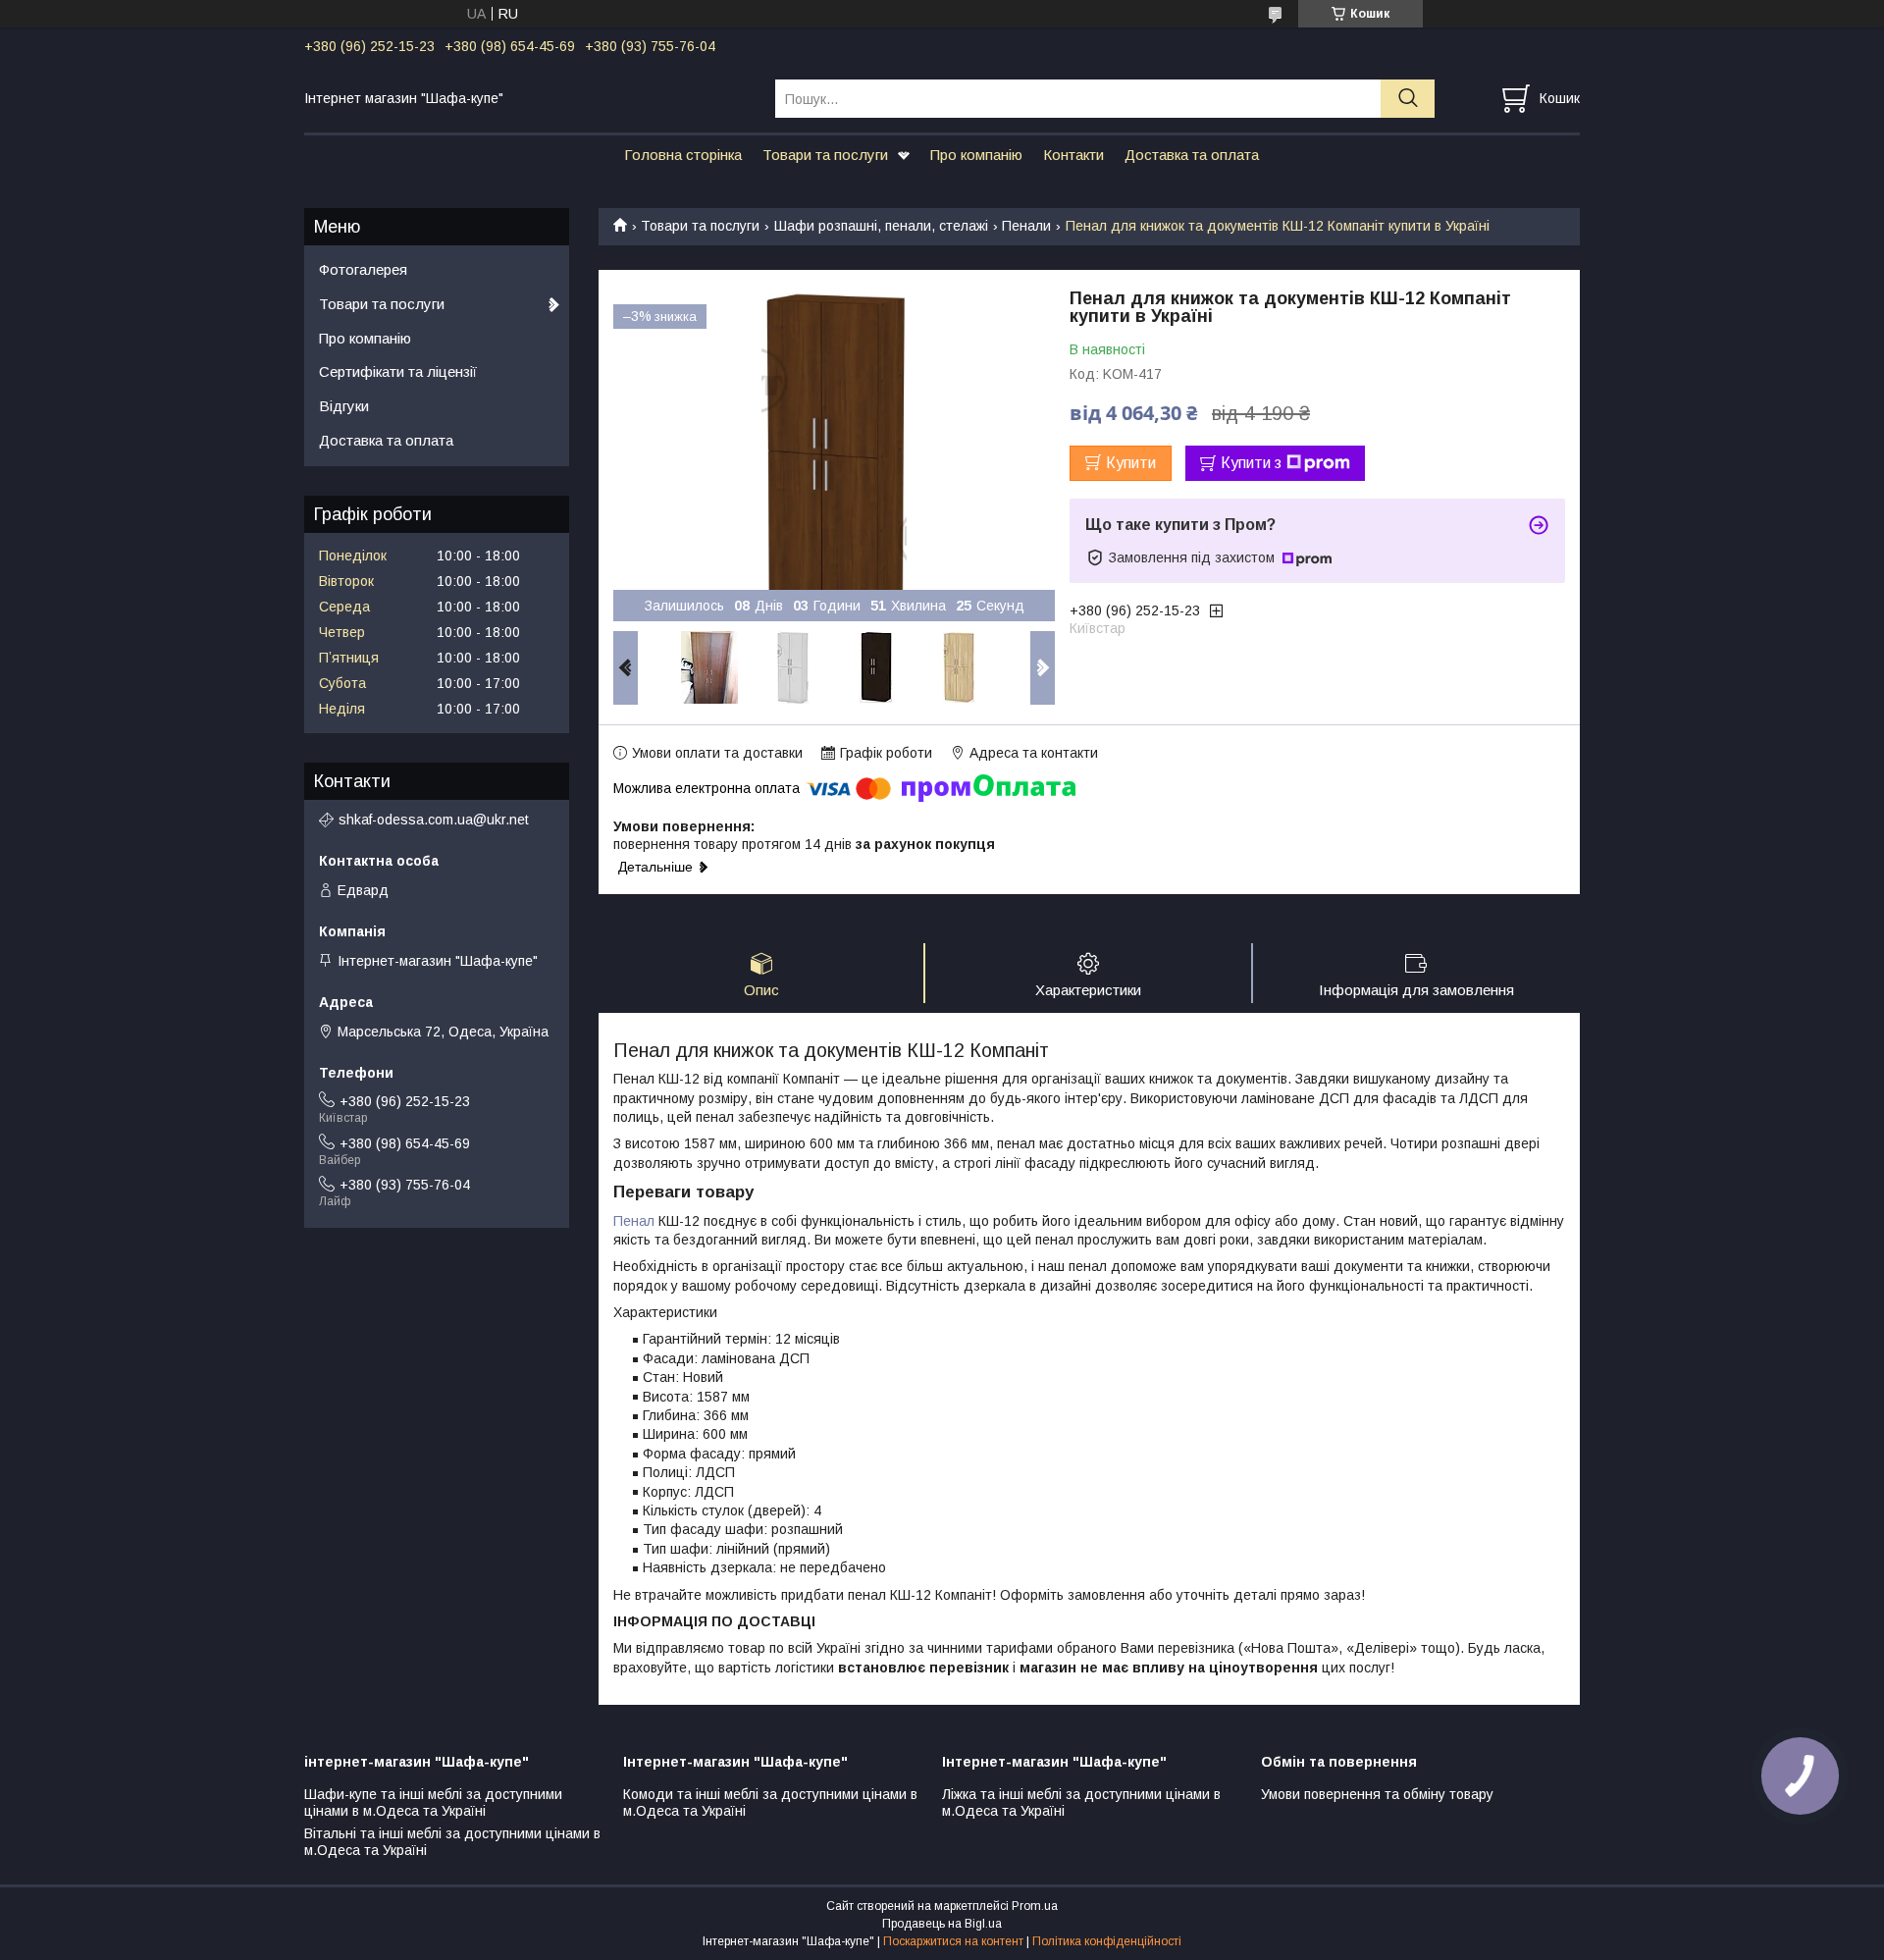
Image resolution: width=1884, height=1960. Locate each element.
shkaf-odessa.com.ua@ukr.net (434, 820)
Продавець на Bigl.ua (942, 1924)
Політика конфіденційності (1107, 1941)
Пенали (1026, 226)
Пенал (634, 1221)
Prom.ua (1035, 1906)
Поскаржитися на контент (953, 1941)
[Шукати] (1408, 99)
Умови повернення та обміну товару (1377, 1794)
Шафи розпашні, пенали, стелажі (881, 226)
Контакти (1073, 155)
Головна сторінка (683, 155)
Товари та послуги (825, 155)
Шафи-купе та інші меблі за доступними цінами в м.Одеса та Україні (433, 1803)
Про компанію (976, 155)
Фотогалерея (363, 269)
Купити (1131, 463)
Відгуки (344, 406)
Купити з (1251, 463)
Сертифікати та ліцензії (398, 371)
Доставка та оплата (1192, 155)
